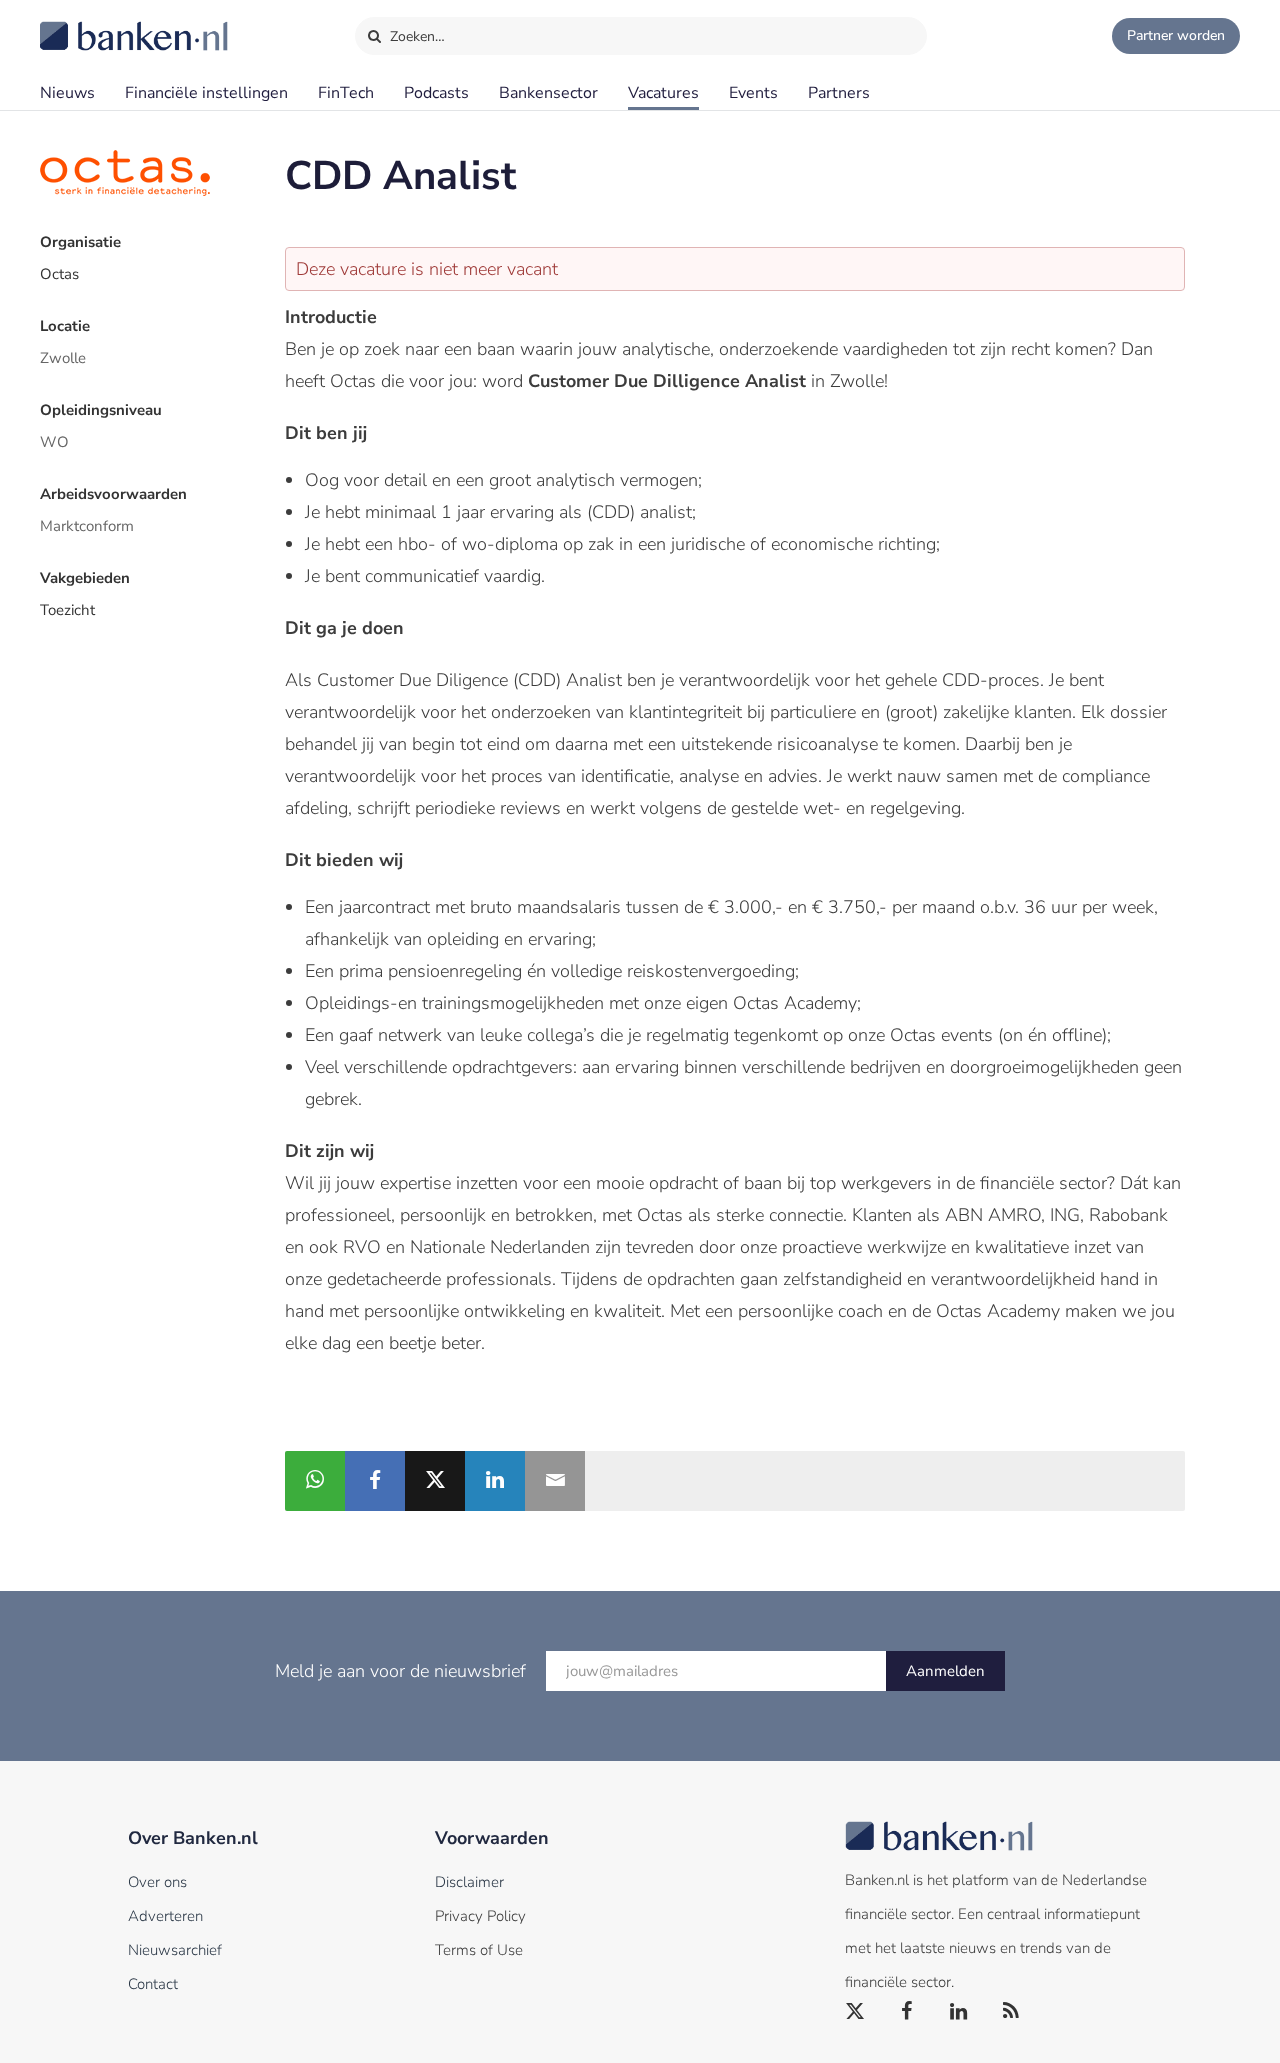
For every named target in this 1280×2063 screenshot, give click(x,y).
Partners (839, 93)
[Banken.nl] (85, 23)
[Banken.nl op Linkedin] (960, 2012)
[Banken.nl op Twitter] (856, 2012)
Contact (153, 1984)
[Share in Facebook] (375, 1481)
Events (753, 93)
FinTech (346, 93)
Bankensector (548, 93)
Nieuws (67, 93)
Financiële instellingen (206, 93)
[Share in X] (435, 1481)
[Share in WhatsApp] (315, 1481)
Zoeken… (415, 36)
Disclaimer (469, 1882)
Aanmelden (945, 1671)
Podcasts (436, 93)
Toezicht (67, 610)
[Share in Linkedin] (495, 1481)
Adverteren (165, 1916)
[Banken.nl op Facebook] (908, 2012)
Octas (59, 274)
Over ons (157, 1882)
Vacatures (663, 93)
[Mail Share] (555, 1481)
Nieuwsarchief (175, 1950)
